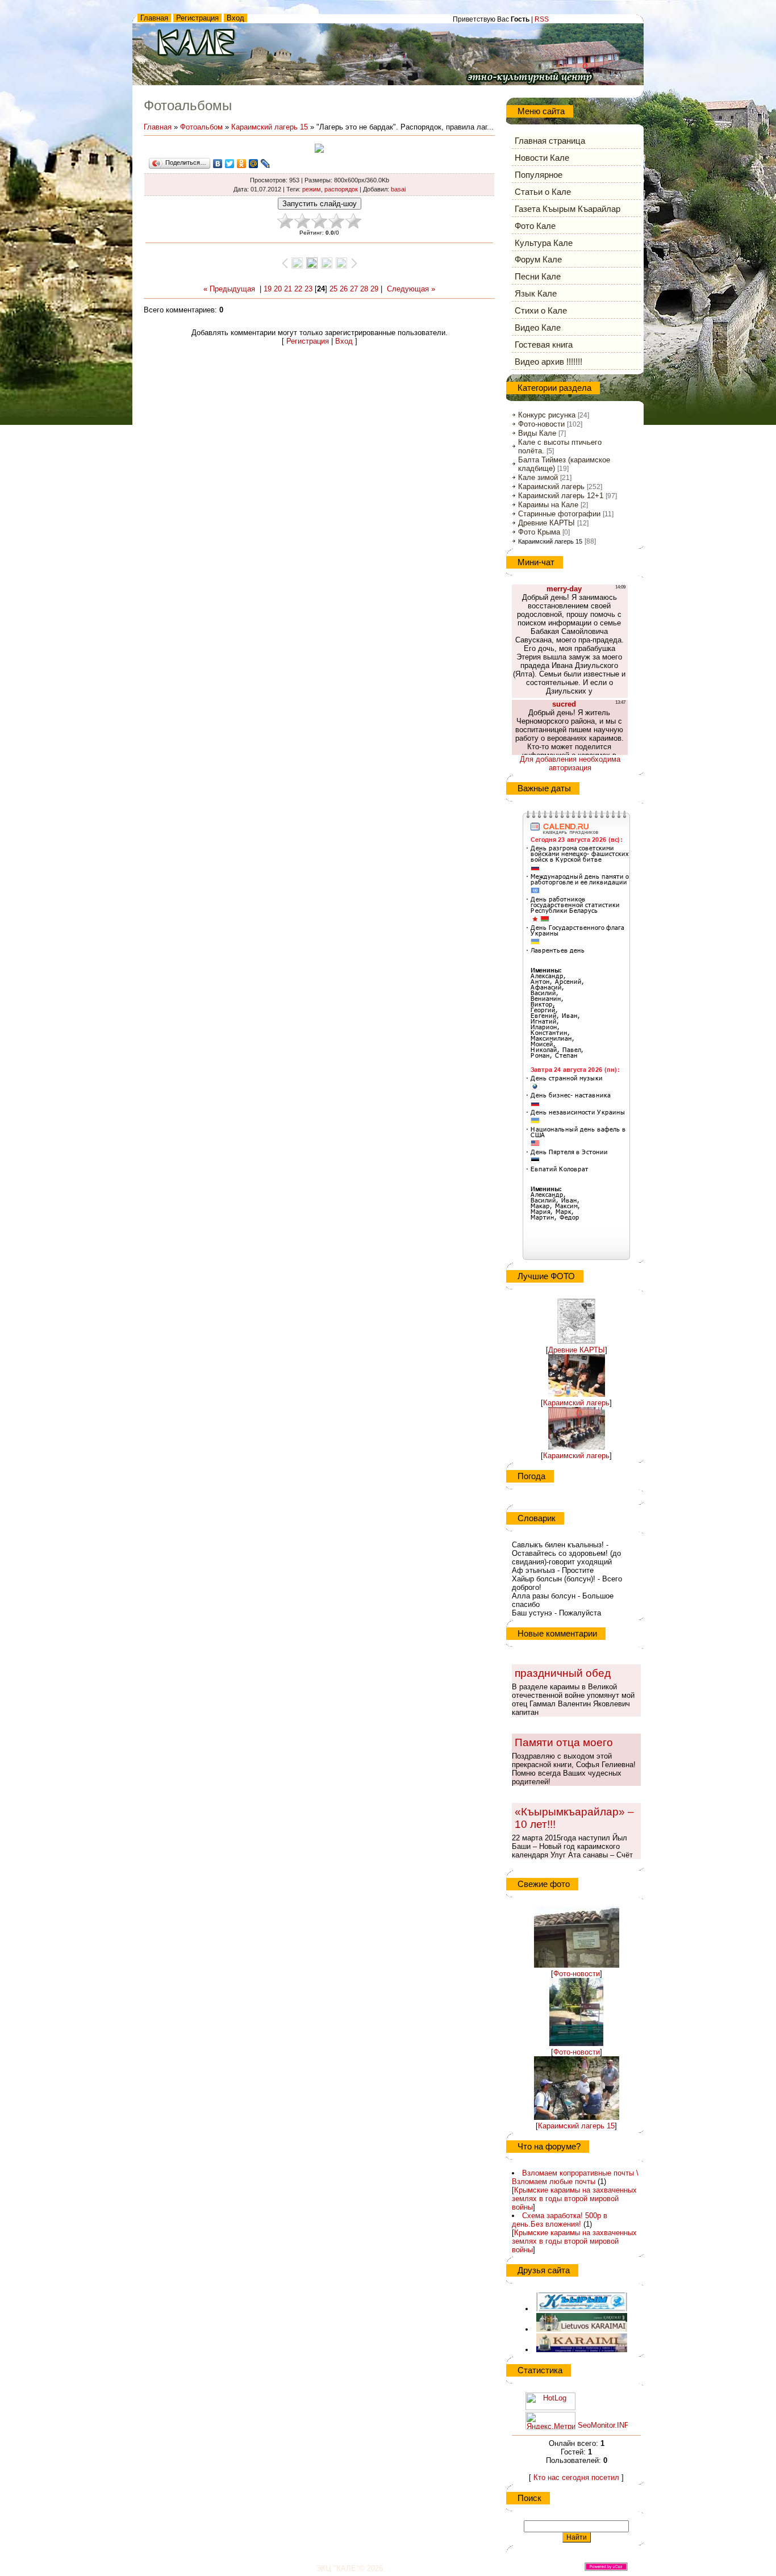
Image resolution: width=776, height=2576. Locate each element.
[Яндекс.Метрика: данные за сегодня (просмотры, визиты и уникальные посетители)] (550, 2421)
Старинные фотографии (559, 514)
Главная (154, 18)
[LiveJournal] (266, 164)
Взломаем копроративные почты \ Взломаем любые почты (575, 2177)
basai (398, 189)
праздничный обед (563, 1673)
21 (288, 289)
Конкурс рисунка (547, 415)
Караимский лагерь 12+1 (561, 496)
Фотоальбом (201, 127)
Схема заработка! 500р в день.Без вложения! (560, 2220)
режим (312, 189)
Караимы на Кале (548, 505)
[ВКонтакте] (218, 164)
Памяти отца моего (564, 1742)
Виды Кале (537, 433)
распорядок (341, 189)
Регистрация (197, 18)
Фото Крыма (539, 532)
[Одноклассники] (242, 164)
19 (268, 289)
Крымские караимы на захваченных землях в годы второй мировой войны (574, 2199)
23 (308, 289)
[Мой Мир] (254, 164)
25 (333, 289)
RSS (542, 19)
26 (344, 289)
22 (298, 289)
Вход (235, 18)
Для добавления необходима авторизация (570, 763)
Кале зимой (538, 477)
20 (278, 289)
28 (364, 289)
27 (354, 289)
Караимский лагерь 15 (270, 127)
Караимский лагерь (551, 487)
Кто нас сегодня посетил (576, 2477)
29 (374, 289)
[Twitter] (230, 164)
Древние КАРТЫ (546, 523)
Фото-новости (541, 424)
